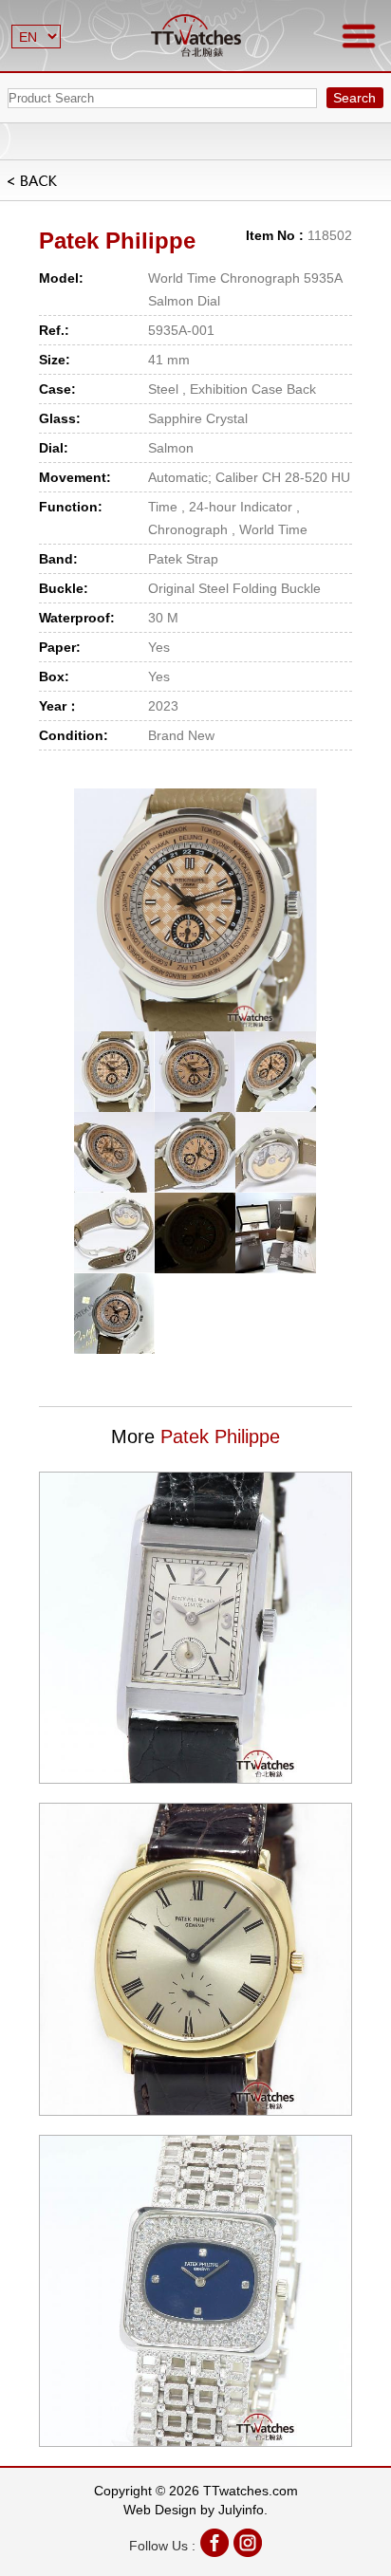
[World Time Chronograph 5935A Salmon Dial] (195, 910)
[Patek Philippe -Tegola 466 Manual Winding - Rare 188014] (195, 1628)
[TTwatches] (196, 36)
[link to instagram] (248, 2545)
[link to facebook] (214, 2545)
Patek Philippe (117, 241)
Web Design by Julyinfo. (195, 2510)
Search (354, 98)
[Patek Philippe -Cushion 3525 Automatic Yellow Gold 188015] (195, 1959)
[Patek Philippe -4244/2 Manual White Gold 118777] (195, 2291)
